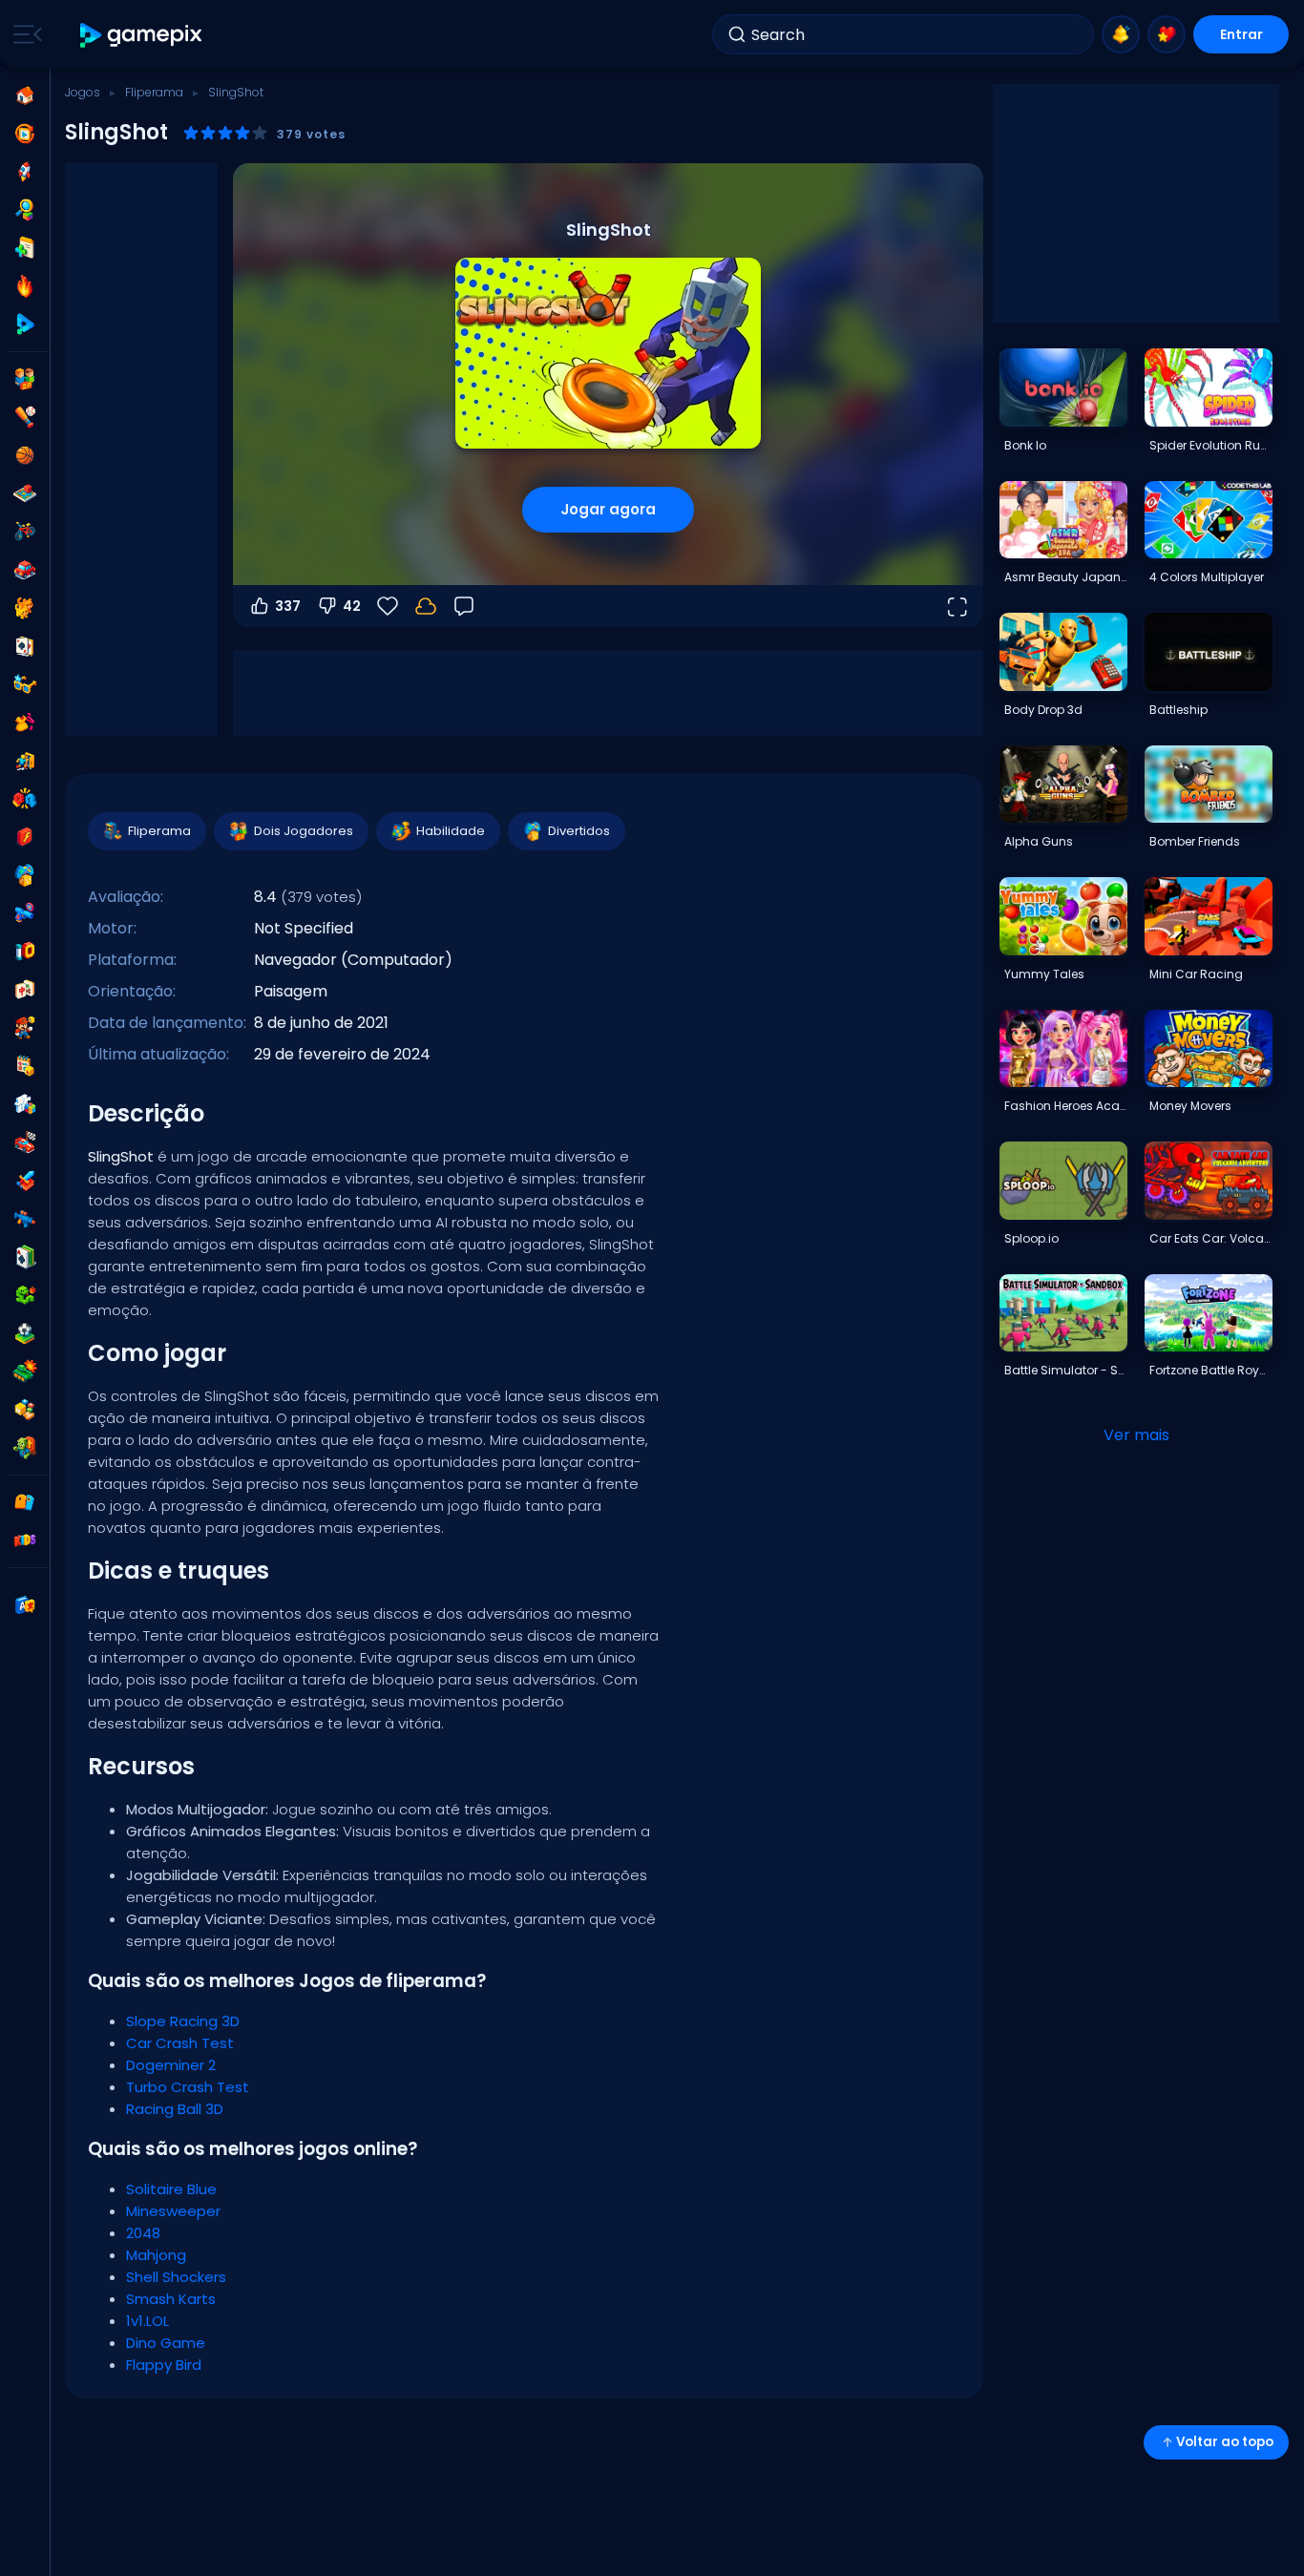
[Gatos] (25, 608)
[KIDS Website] (25, 1540)
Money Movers (1190, 1106)
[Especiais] (25, 325)
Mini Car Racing (1196, 974)
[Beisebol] (25, 417)
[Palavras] (25, 1410)
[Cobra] (25, 1295)
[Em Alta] (25, 286)
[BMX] (25, 532)
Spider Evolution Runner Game (1210, 445)
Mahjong (156, 2255)
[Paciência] (25, 1257)
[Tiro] (25, 1219)
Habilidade (451, 831)
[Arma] (25, 913)
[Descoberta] (25, 210)
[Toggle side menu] (24, 34)
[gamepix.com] (142, 35)
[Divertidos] (25, 875)
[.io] (25, 952)
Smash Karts (171, 2299)
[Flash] (25, 837)
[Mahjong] (25, 990)
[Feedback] (464, 606)
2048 (143, 2233)
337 (288, 606)
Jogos (83, 92)
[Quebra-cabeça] (25, 1104)
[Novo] (25, 248)
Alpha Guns (1039, 841)
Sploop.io (1031, 1238)
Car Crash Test (180, 2043)
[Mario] (25, 1028)
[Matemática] (25, 1066)
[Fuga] (25, 761)
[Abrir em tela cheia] (957, 606)
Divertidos (579, 831)
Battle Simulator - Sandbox (1065, 1370)
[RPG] (25, 1181)
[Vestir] (25, 723)
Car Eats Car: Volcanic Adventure (1210, 1238)
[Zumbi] (25, 1448)
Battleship (1178, 710)
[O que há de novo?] (1121, 34)
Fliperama (154, 92)
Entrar (1241, 34)
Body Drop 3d (1043, 710)
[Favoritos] (1167, 34)
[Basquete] (25, 455)
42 (352, 606)
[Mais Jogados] (25, 172)
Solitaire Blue (171, 2189)
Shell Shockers (176, 2277)
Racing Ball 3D (175, 2109)
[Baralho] (25, 646)
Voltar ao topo (1225, 2442)
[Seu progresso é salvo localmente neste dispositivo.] (426, 606)
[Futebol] (25, 1333)
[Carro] (25, 570)
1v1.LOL (147, 2321)
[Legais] (25, 684)
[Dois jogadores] (25, 379)
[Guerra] (25, 1372)
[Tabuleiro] (25, 493)
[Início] (25, 95)
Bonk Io (1025, 445)
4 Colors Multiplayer (1207, 577)
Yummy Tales (1044, 974)
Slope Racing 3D (183, 2021)
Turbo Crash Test (188, 2087)
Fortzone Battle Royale (1210, 1370)
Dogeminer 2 (171, 2065)
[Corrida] (25, 1142)
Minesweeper (173, 2211)
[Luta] (25, 799)
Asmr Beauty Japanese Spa (1065, 577)
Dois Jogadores (304, 831)
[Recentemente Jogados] (25, 134)
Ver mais (1136, 1435)
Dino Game (166, 2343)
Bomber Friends (1195, 841)
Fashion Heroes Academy (1065, 1106)
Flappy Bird (164, 2365)
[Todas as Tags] (25, 1502)
